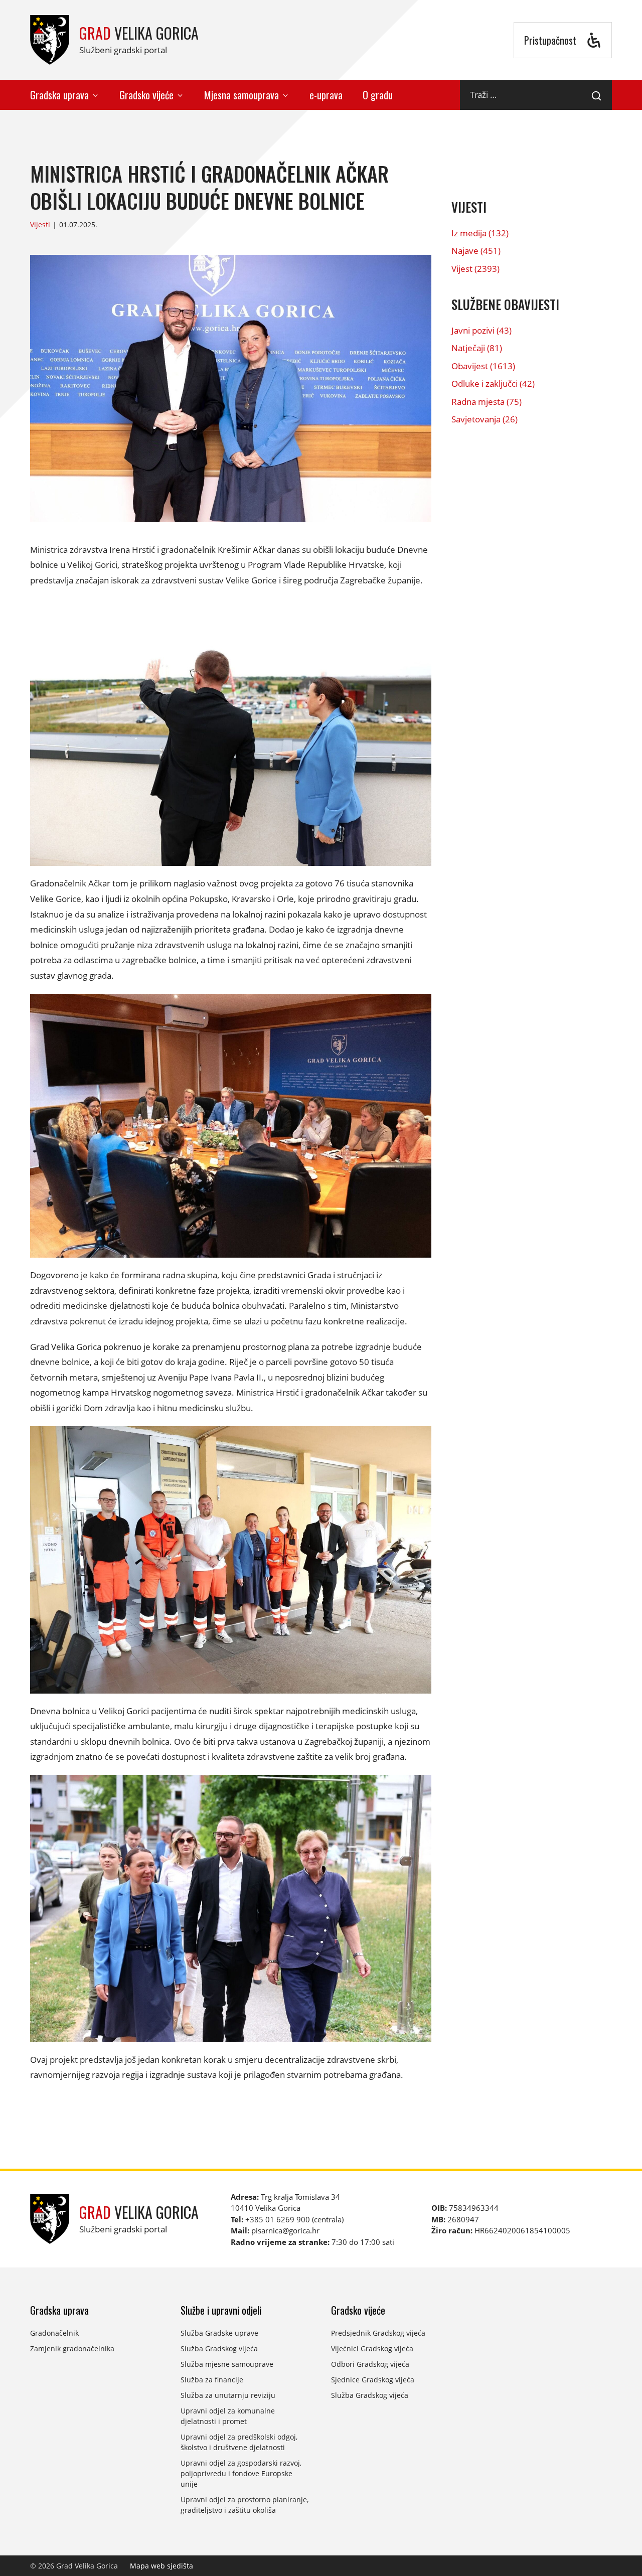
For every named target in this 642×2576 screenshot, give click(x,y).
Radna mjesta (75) (487, 402)
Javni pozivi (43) (481, 330)
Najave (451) (476, 251)
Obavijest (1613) (483, 366)
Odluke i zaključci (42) (493, 384)
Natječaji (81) (477, 348)
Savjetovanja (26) (485, 419)
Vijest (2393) (475, 269)
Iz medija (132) (480, 233)
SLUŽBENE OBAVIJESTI (505, 304)
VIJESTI (469, 207)
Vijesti (40, 224)
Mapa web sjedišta (162, 2566)
